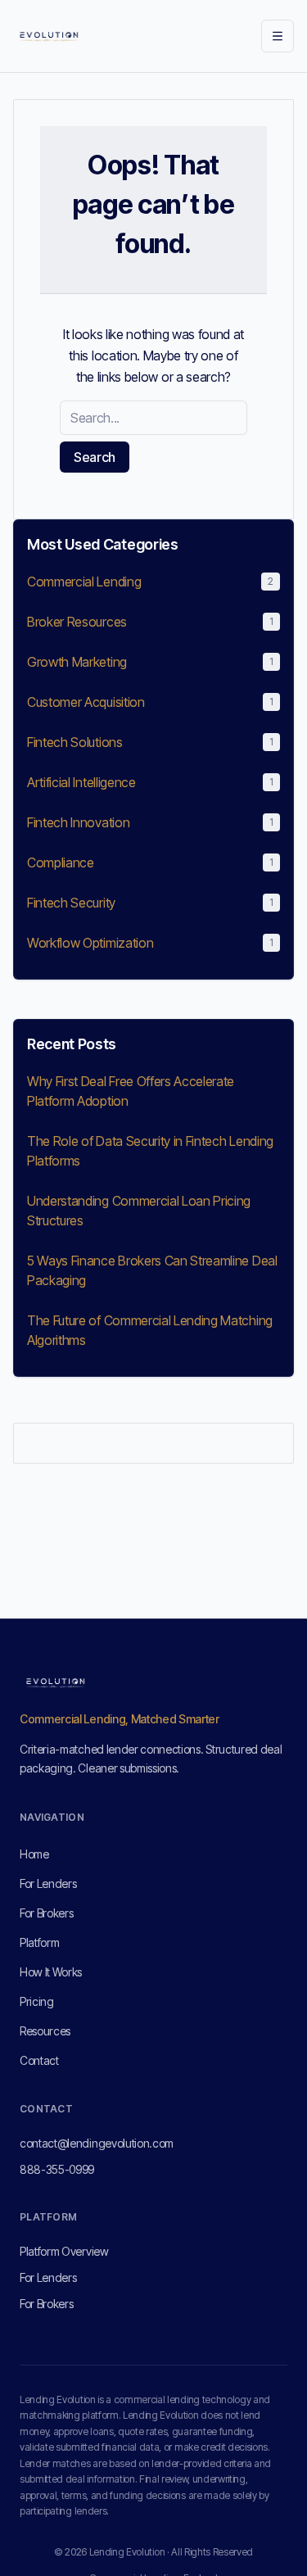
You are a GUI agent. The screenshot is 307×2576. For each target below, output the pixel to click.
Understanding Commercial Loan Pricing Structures (139, 1211)
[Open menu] (278, 36)
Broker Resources (77, 622)
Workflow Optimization (90, 943)
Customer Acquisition (86, 702)
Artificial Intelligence (81, 782)
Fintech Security (71, 903)
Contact (39, 2060)
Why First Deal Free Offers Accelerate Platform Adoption (131, 1091)
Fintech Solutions (75, 742)
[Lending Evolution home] (49, 36)
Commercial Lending (84, 582)
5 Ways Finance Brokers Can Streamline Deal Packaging (152, 1270)
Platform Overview (64, 2251)
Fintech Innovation (78, 822)
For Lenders (48, 1883)
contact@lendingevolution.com (97, 2143)
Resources (45, 2031)
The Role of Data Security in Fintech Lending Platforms (150, 1151)
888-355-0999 (57, 2169)
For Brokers (46, 1913)
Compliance (61, 862)
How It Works (51, 1972)
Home (34, 1854)
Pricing (37, 2001)
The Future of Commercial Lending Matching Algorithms (150, 1330)
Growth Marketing (77, 662)
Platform (39, 1942)
